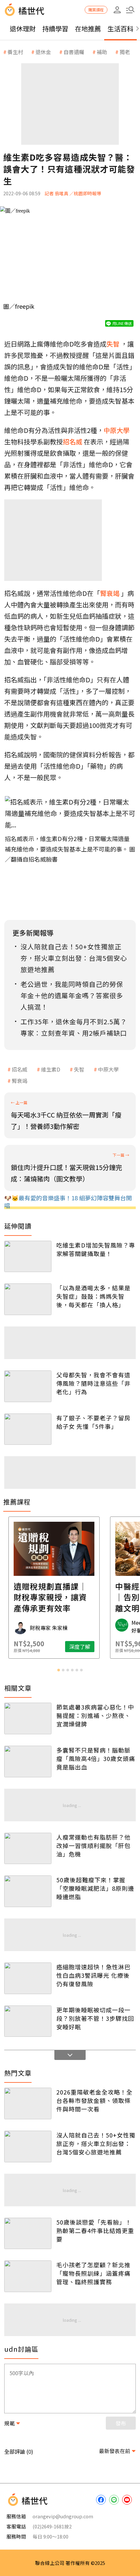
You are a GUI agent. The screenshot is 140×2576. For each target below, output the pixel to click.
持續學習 (55, 29)
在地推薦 (88, 29)
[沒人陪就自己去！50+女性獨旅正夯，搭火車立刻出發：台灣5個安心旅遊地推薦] (28, 2147)
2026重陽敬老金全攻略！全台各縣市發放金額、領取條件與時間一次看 (94, 2100)
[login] (117, 10)
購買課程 (96, 10)
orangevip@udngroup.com (63, 2516)
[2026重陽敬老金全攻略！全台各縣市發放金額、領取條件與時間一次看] (28, 2103)
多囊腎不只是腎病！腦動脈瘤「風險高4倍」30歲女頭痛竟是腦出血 (96, 1758)
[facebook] (101, 2500)
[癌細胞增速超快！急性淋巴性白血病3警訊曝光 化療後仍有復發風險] (28, 1978)
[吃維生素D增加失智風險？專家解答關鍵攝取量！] (28, 1257)
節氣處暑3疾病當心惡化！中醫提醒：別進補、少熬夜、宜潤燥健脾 (95, 1715)
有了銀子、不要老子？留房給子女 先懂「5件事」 (93, 1422)
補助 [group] (102, 52)
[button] (130, 10)
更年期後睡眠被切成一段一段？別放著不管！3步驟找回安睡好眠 (95, 2018)
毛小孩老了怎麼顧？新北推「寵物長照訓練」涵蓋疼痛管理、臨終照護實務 (93, 2273)
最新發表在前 (115, 2451)
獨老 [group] (125, 52)
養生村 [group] (15, 52)
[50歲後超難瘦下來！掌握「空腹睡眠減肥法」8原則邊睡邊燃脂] (28, 1891)
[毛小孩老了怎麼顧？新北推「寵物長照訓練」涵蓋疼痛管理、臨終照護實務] (28, 2276)
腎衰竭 (20, 1081)
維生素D (51, 1069)
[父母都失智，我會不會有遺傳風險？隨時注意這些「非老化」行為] (28, 1386)
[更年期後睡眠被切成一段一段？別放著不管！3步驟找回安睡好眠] (28, 2021)
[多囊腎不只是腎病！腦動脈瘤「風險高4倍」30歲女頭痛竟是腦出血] (28, 1762)
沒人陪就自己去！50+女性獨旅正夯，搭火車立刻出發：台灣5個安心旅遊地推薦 (96, 2143)
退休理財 (23, 29)
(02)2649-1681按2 (52, 2526)
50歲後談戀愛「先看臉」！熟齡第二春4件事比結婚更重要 (95, 2230)
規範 (9, 2423)
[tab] (59, 1670)
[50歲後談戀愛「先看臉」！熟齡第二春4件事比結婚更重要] (28, 2234)
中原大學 (108, 1069)
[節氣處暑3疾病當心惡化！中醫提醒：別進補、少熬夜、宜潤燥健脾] (28, 1718)
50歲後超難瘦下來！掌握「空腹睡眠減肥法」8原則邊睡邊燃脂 (95, 1888)
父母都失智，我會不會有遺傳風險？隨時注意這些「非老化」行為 (93, 1383)
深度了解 (96, 1647)
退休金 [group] (43, 52)
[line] (114, 2500)
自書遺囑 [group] (74, 52)
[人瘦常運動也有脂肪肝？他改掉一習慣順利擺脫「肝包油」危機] (28, 1849)
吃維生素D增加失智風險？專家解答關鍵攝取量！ (96, 1249)
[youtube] (127, 2500)
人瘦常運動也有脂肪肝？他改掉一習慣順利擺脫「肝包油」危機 (93, 1845)
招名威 (20, 1069)
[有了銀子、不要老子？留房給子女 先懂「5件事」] (28, 1429)
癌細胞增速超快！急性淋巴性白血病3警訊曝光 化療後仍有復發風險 (93, 1975)
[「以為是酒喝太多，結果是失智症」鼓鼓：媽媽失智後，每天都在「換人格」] (28, 1299)
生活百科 (120, 29)
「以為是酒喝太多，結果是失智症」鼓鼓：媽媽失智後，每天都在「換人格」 (93, 1296)
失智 (79, 1069)
